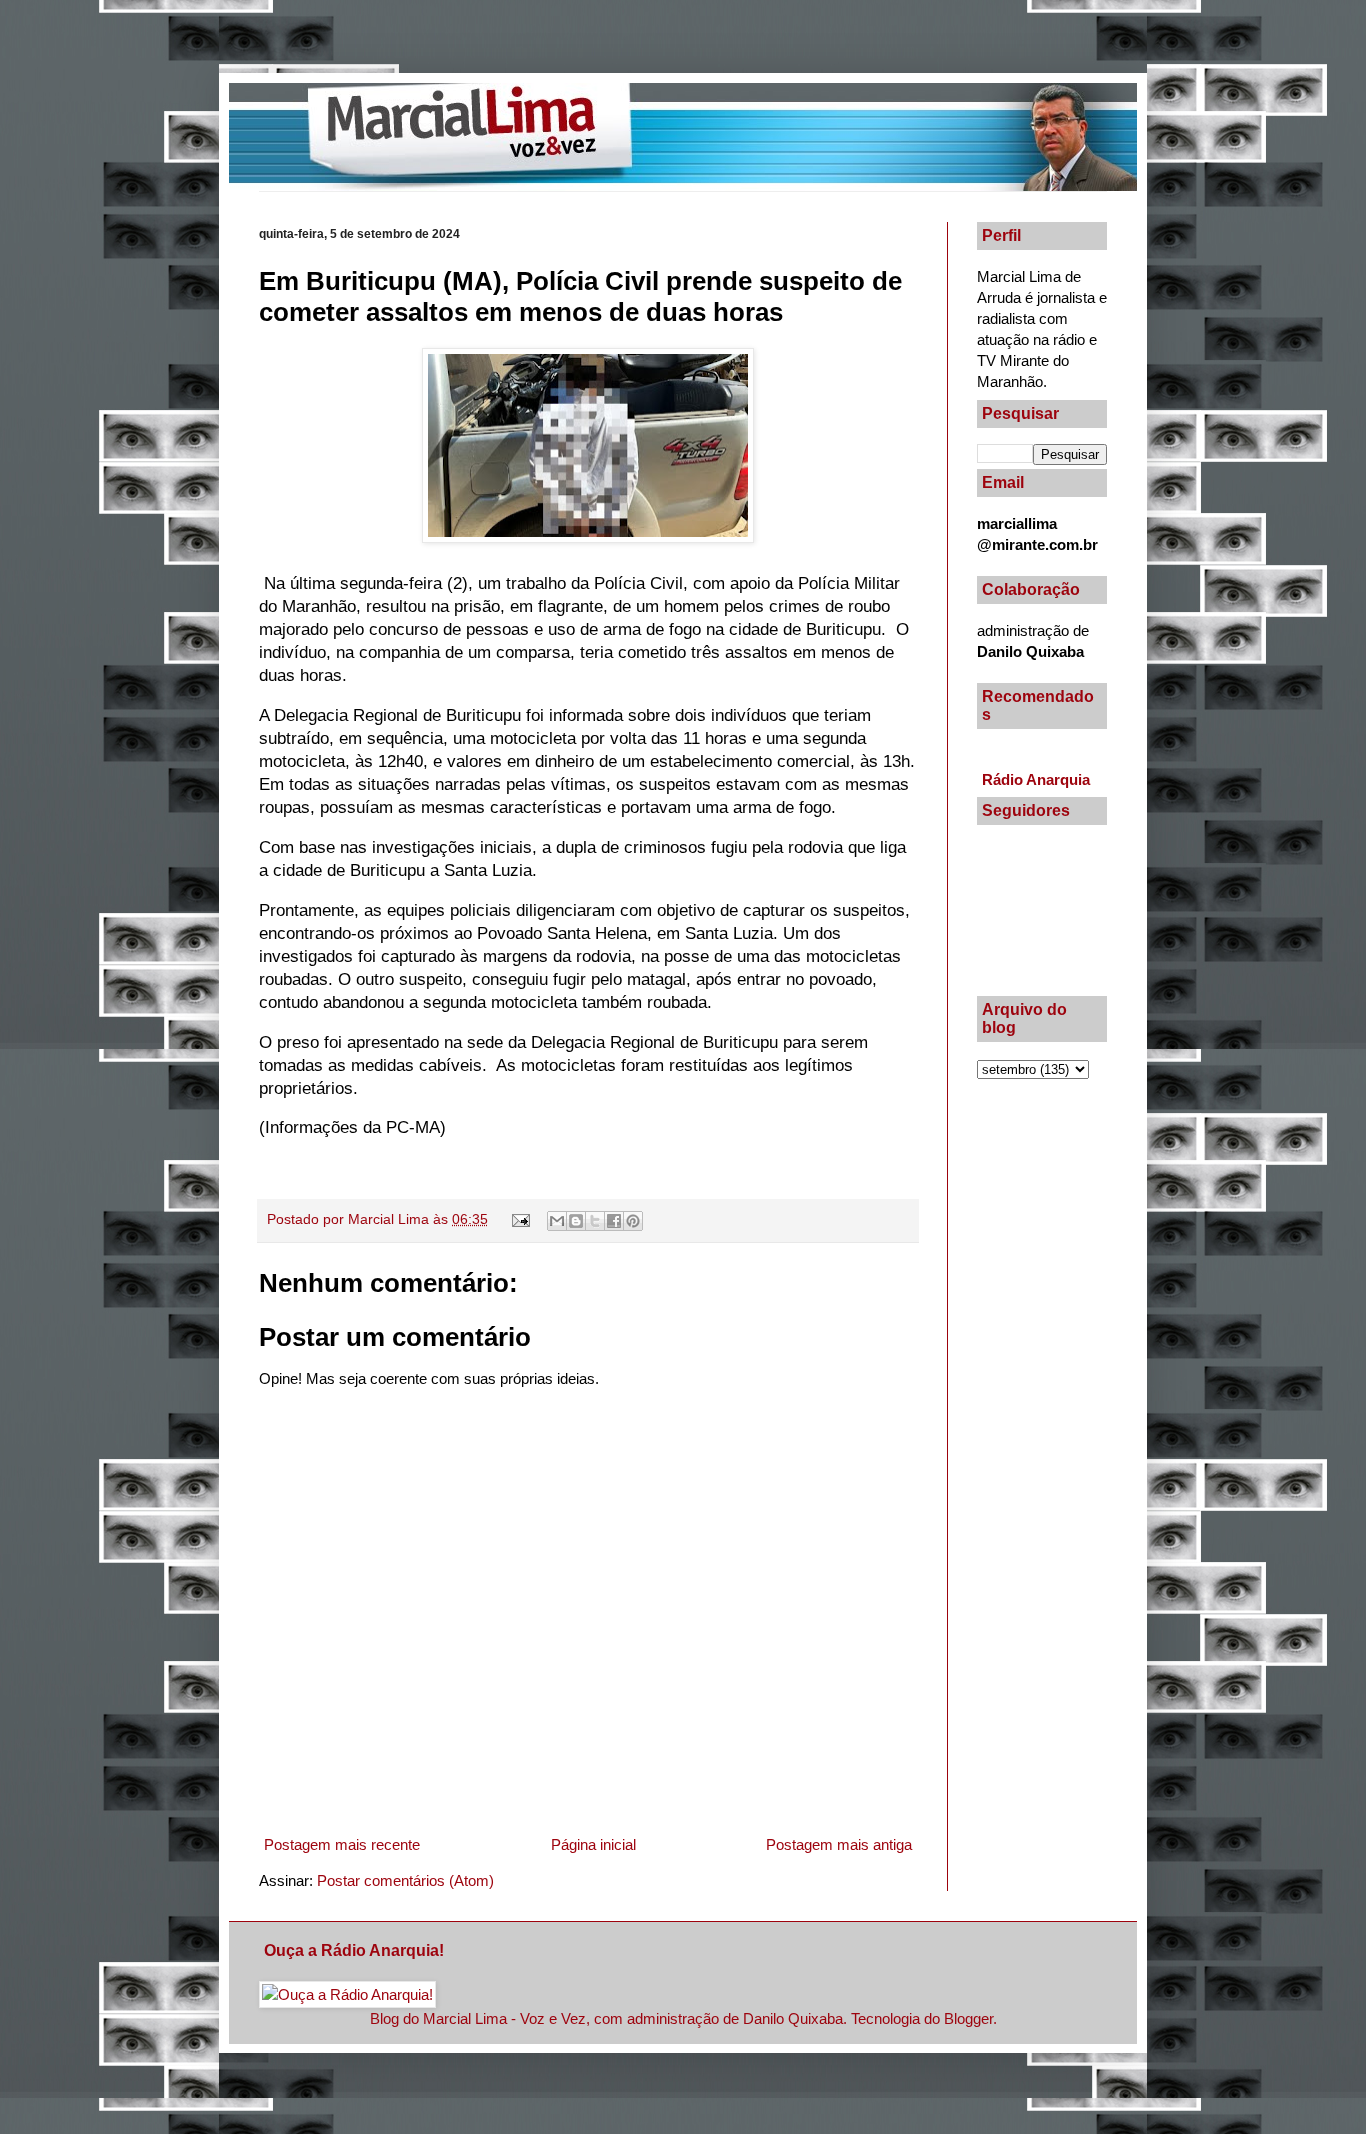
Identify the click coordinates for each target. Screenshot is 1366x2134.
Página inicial (593, 1844)
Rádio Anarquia (1036, 779)
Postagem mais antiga (839, 1844)
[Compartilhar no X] (595, 1221)
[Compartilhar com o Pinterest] (633, 1221)
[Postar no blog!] (576, 1221)
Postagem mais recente (342, 1844)
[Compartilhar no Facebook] (614, 1221)
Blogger (968, 2018)
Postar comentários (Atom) (405, 1880)
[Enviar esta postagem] (520, 1219)
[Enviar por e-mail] (557, 1221)
